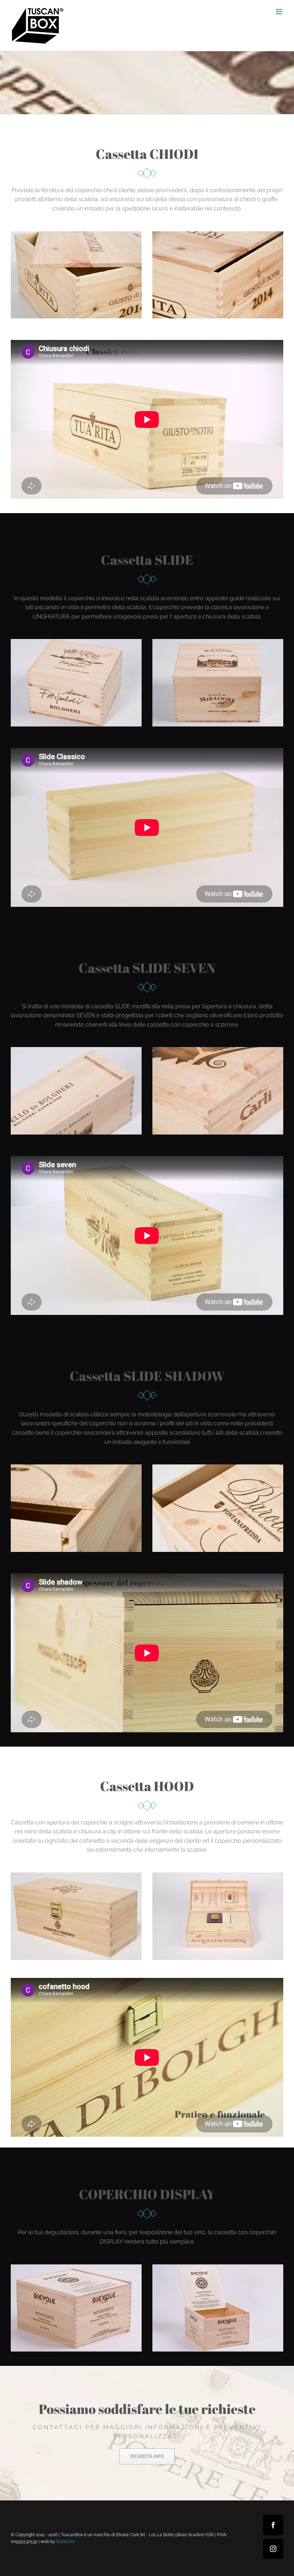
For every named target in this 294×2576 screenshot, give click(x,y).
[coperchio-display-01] (76, 2267)
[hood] (76, 1875)
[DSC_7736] (218, 1875)
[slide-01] (218, 642)
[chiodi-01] (76, 234)
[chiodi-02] (218, 234)
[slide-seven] (76, 1050)
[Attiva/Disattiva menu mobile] (279, 12)
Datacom (66, 2542)
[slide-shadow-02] (218, 1467)
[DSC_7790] (218, 1050)
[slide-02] (76, 642)
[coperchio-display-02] (218, 2267)
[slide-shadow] (76, 1467)
